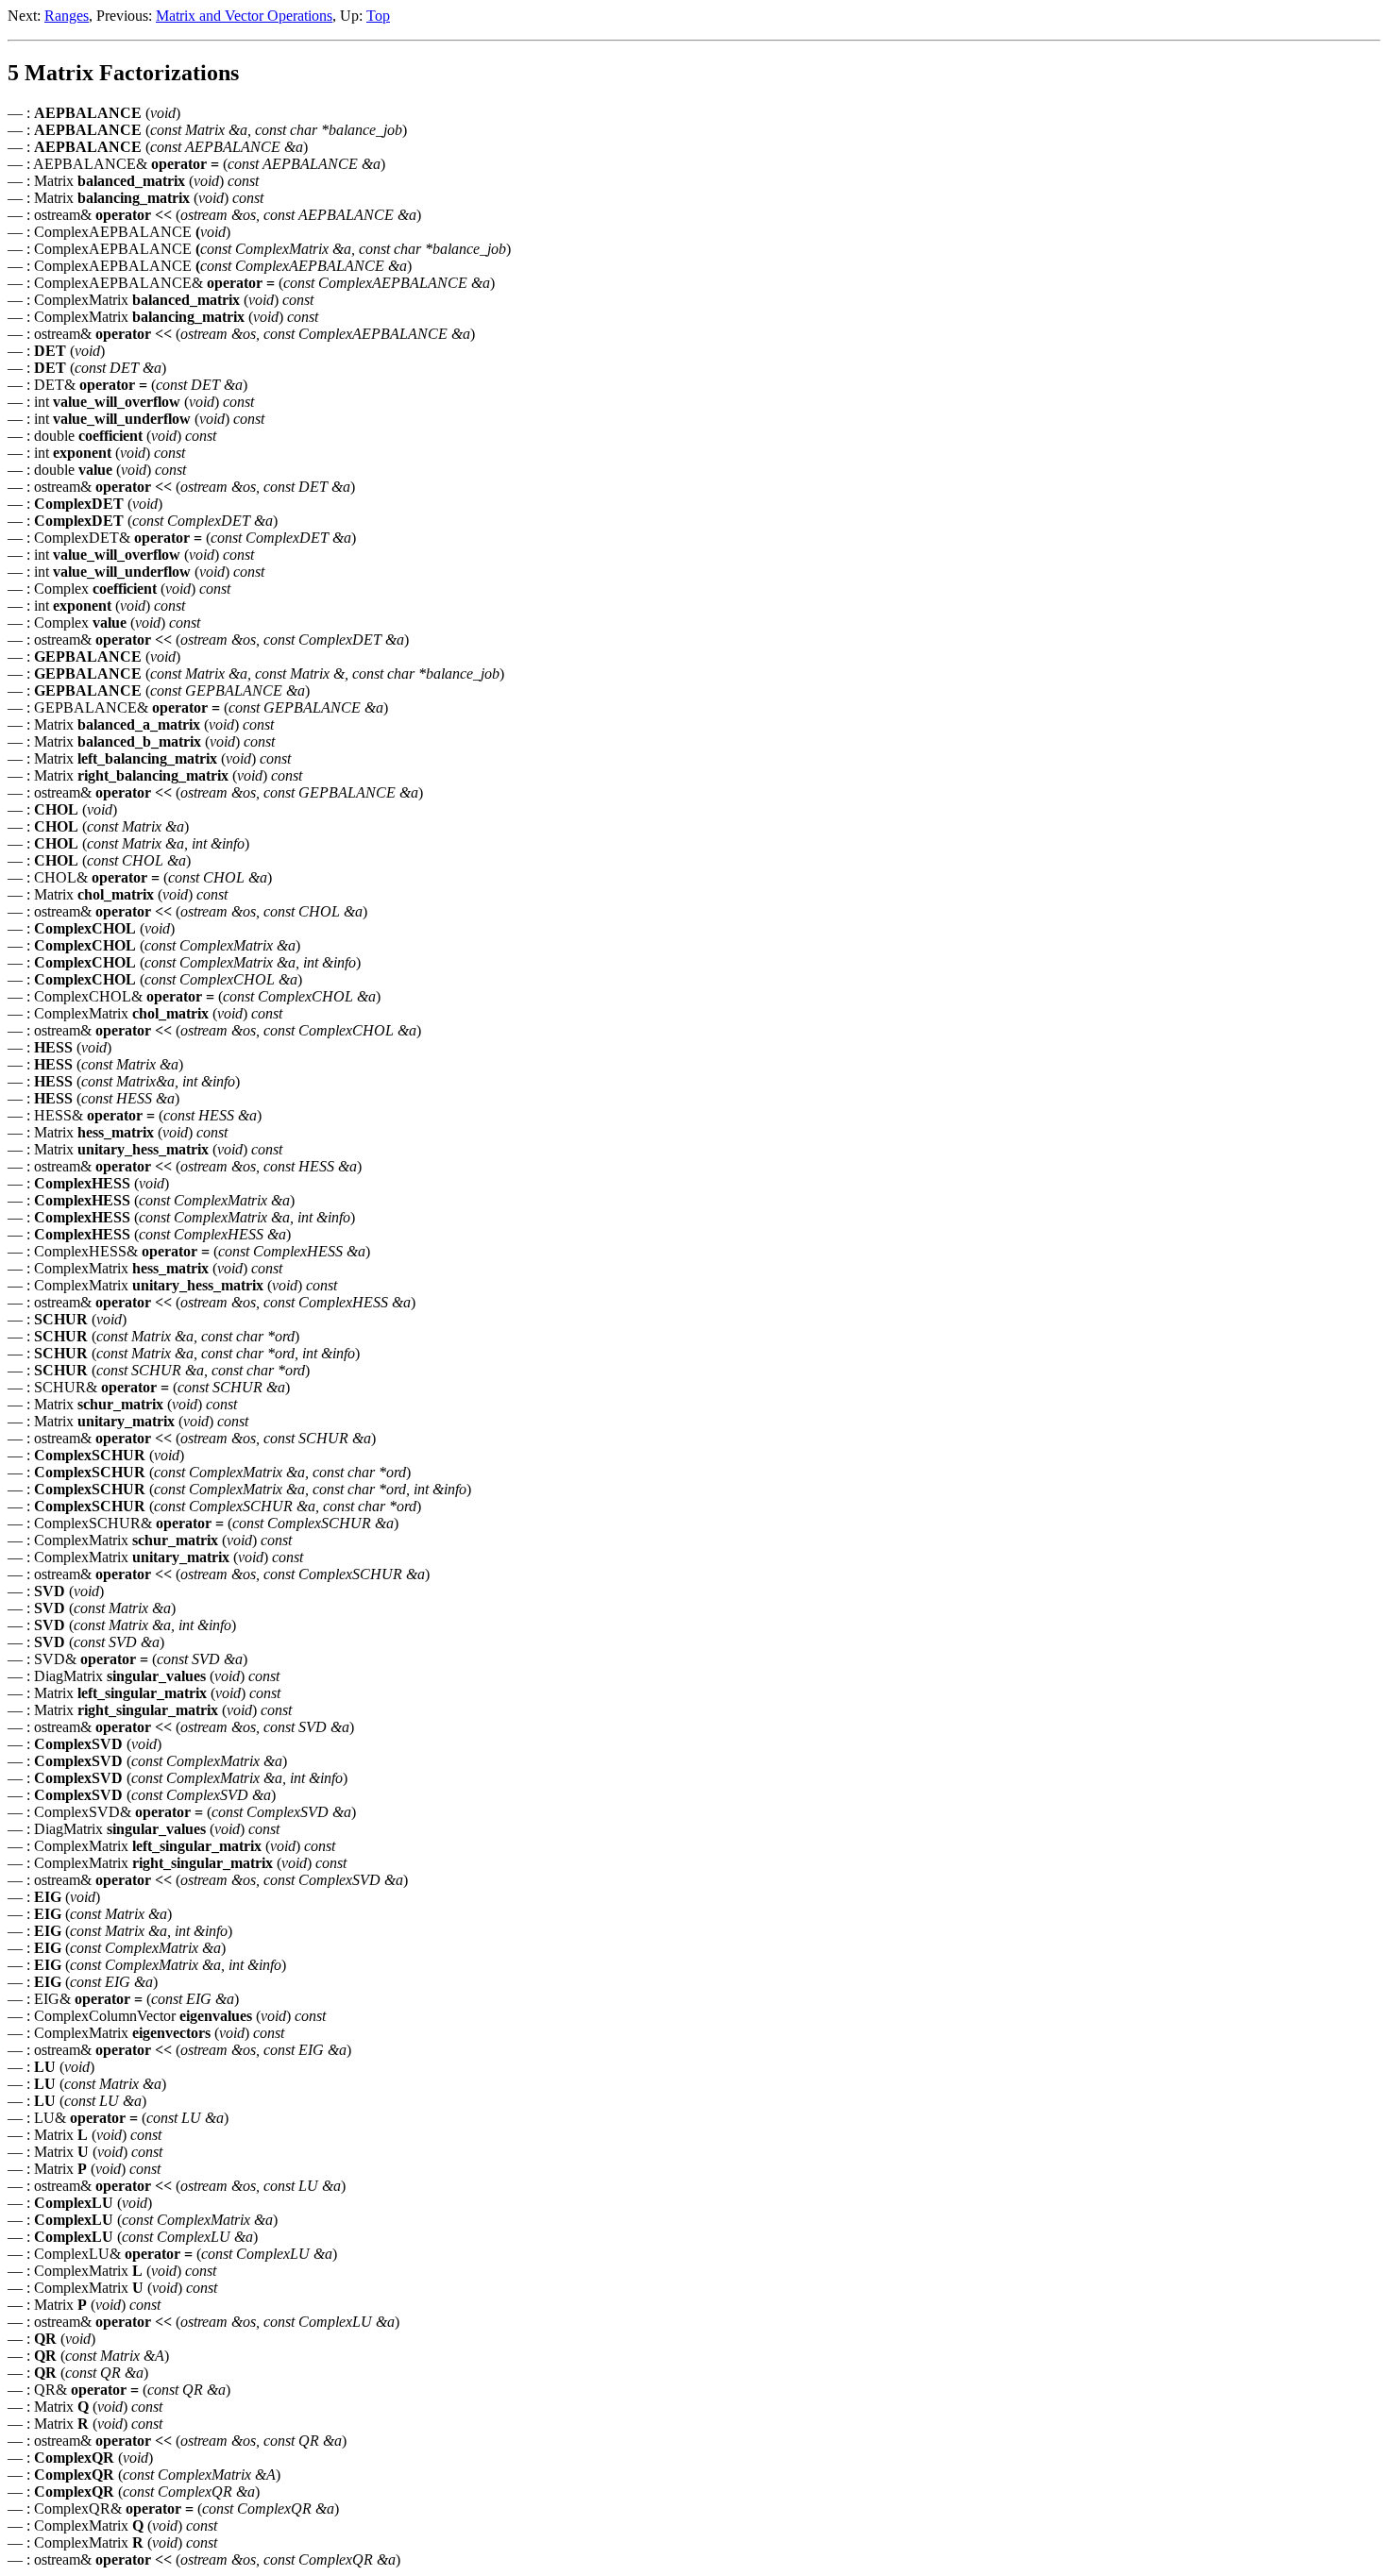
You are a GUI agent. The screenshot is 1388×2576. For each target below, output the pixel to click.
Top (378, 16)
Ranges (67, 16)
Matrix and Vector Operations (244, 16)
